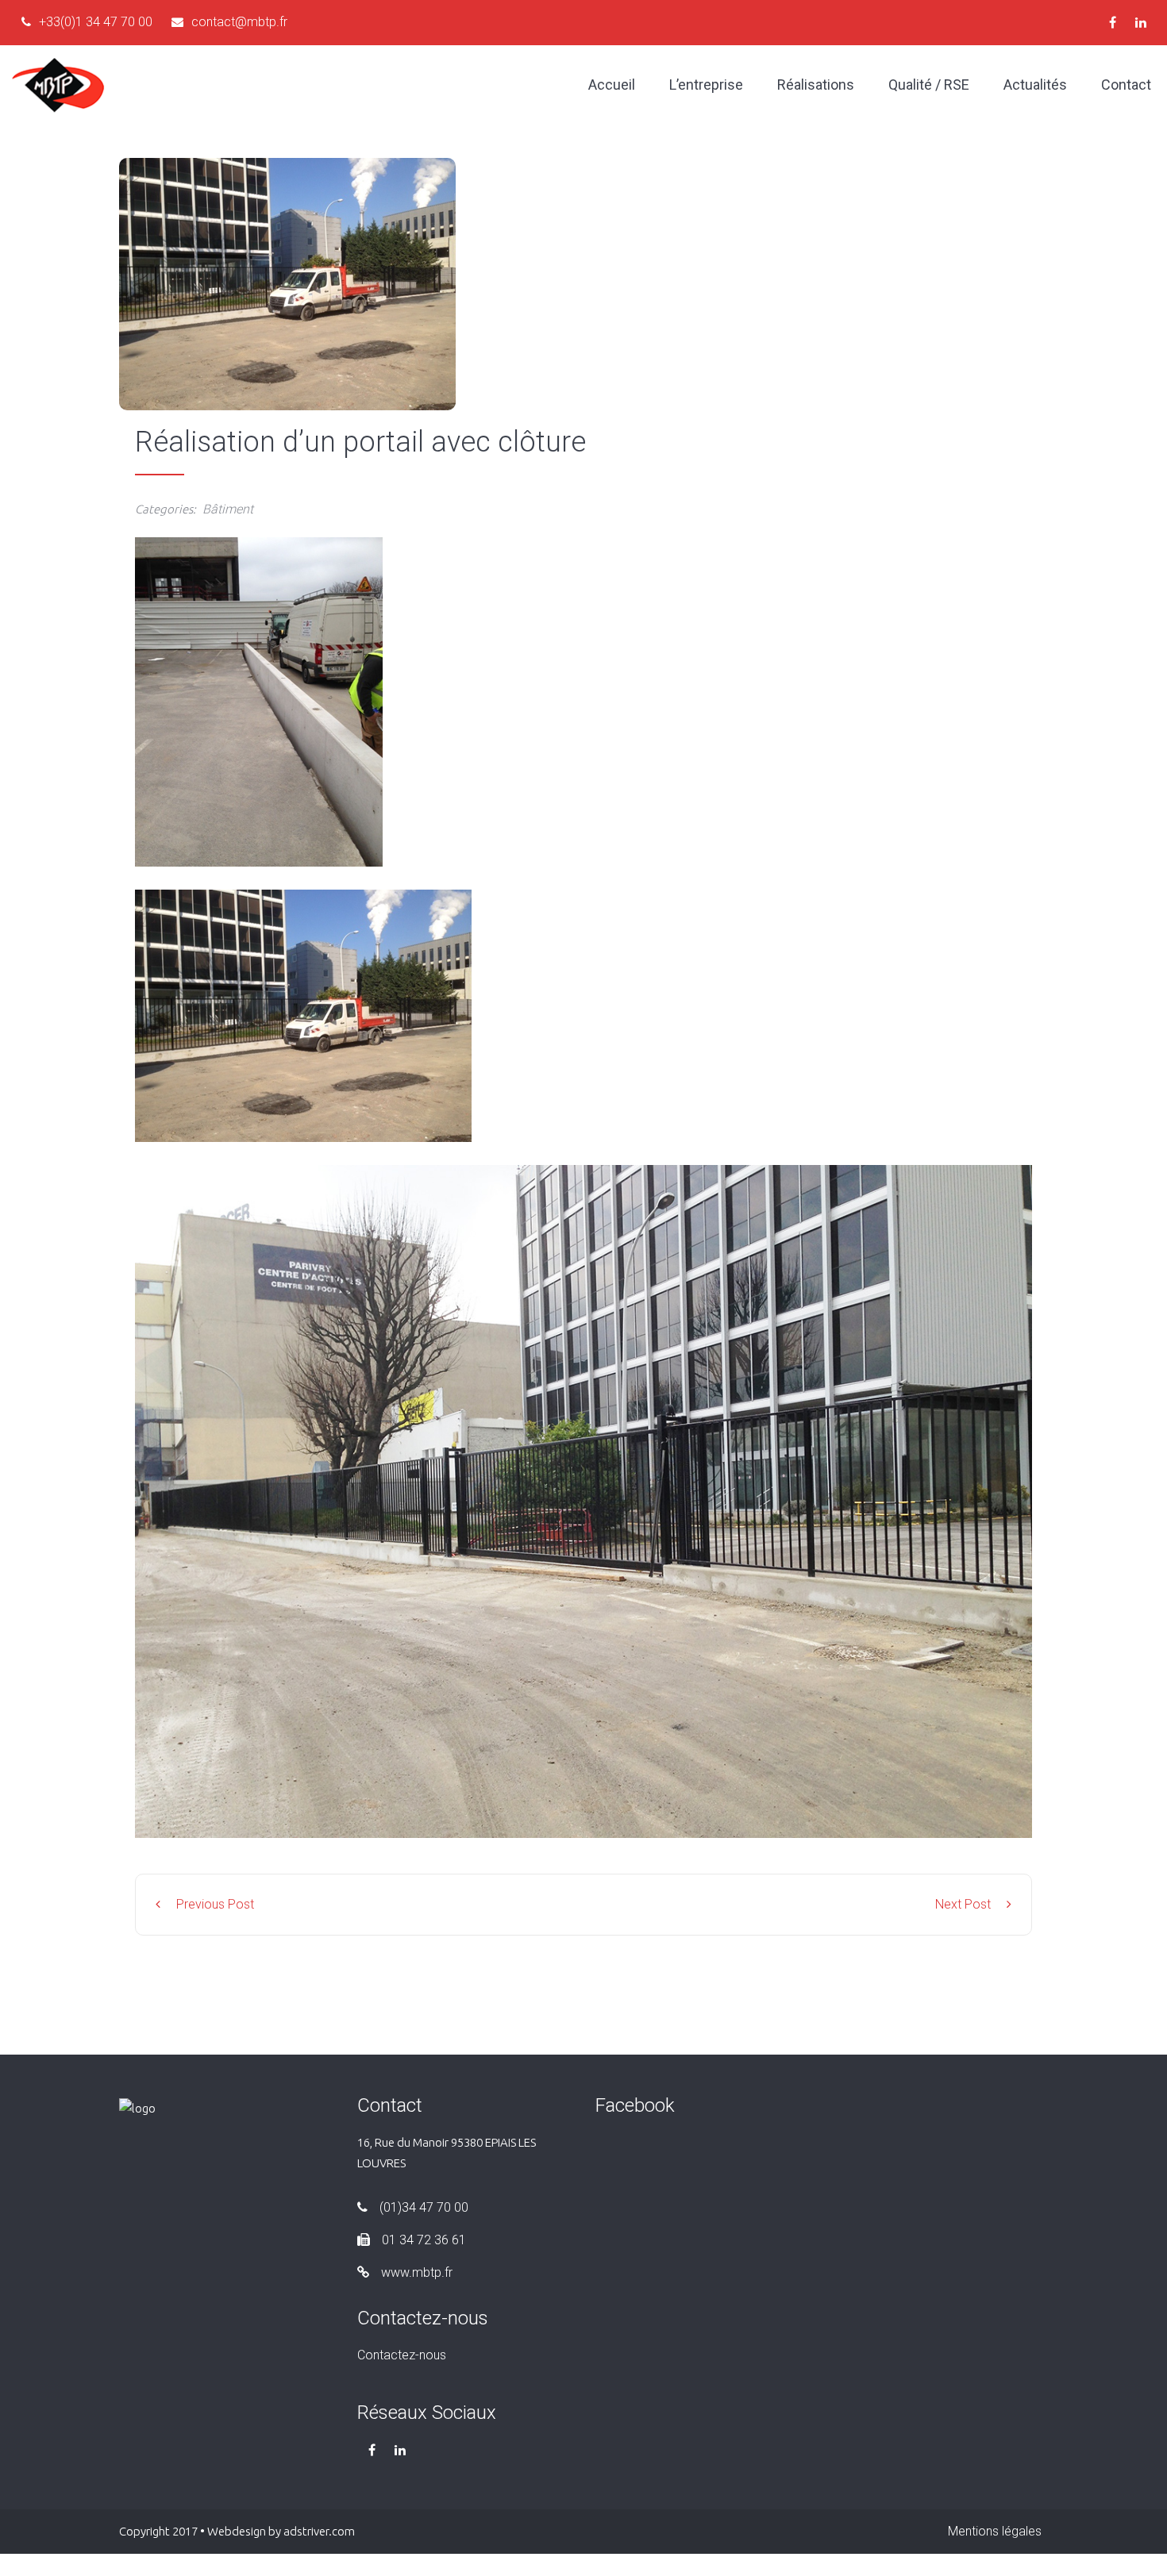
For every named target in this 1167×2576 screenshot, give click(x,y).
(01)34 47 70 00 (424, 2207)
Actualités (1035, 85)
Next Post (963, 1904)
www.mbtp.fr (417, 2272)
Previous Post (215, 1904)
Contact (1126, 85)
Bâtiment (228, 509)
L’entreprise (706, 85)
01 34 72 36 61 (424, 2240)
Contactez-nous (402, 2355)
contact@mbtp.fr (239, 22)
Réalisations (816, 85)
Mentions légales (995, 2531)
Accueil (612, 85)
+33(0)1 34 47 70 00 (96, 22)
